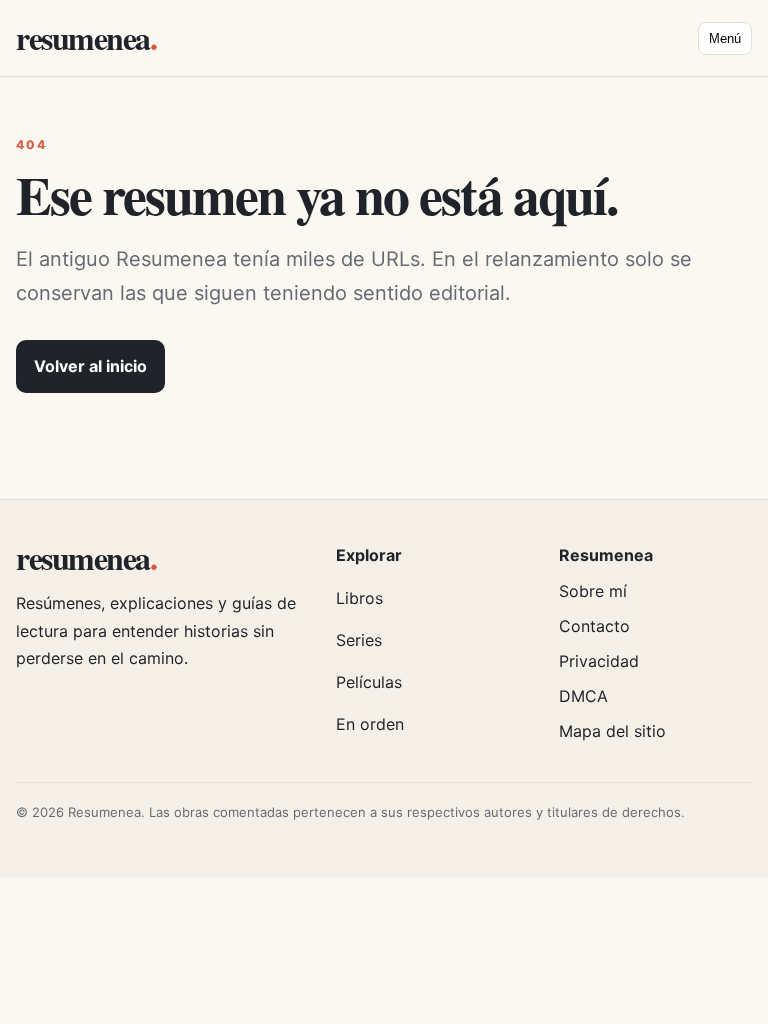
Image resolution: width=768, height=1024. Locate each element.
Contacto (594, 626)
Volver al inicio (90, 366)
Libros (359, 598)
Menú (725, 38)
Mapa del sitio (612, 731)
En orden (370, 724)
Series (359, 640)
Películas (369, 682)
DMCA (583, 696)
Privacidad (599, 661)
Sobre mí (593, 591)
